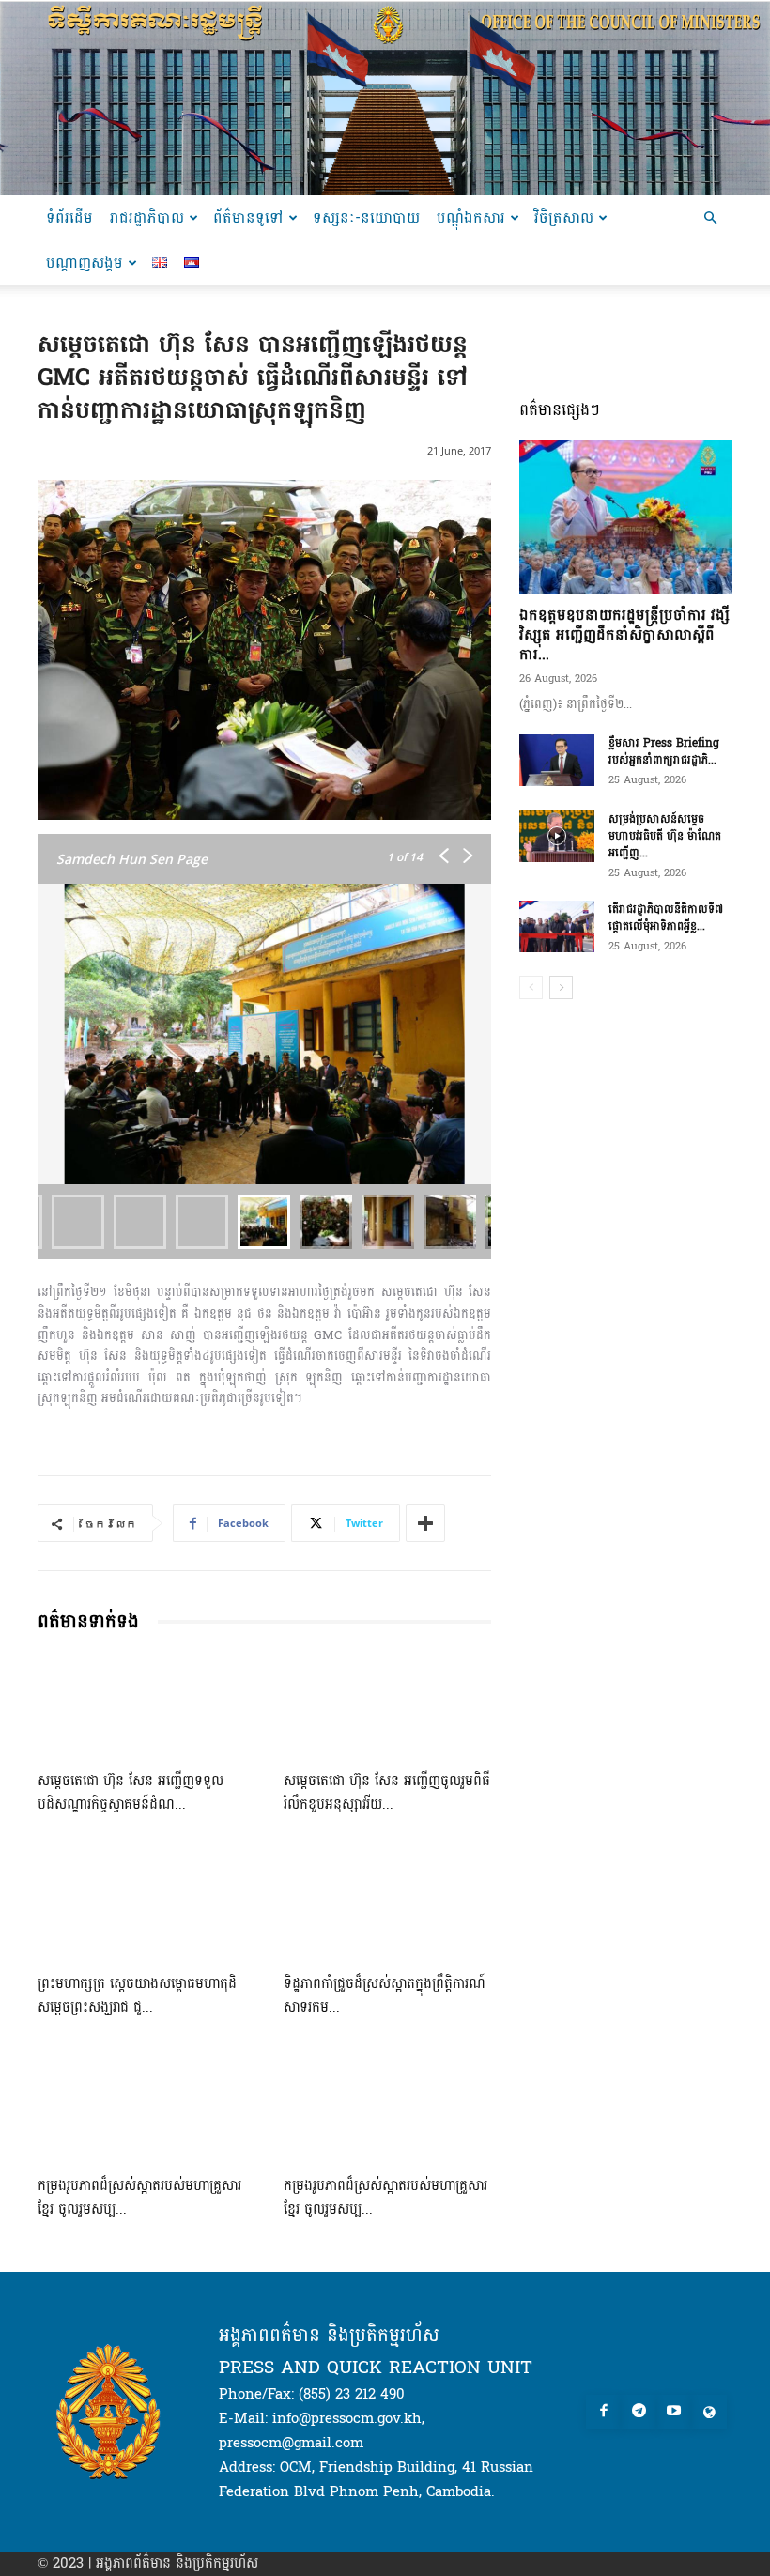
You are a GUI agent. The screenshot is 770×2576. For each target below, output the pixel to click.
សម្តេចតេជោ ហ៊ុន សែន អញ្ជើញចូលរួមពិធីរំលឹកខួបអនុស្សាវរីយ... (387, 1793)
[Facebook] (604, 2413)
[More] (425, 1523)
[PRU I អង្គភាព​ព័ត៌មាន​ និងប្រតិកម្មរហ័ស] (385, 98)
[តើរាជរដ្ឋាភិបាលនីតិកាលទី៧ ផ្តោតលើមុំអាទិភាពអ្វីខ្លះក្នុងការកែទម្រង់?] (557, 926)
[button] (710, 218)
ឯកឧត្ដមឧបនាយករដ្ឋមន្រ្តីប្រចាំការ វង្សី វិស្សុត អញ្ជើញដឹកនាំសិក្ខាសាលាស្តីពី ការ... (624, 634)
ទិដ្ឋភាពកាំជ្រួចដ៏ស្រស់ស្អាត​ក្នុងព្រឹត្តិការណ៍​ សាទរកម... (385, 1996)
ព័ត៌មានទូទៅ (248, 217)
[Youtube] (674, 2413)
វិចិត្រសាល (564, 217)
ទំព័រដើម (69, 217)
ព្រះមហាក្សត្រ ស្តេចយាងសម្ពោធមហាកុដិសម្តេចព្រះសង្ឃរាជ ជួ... (137, 1996)
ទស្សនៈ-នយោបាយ (366, 217)
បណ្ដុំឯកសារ (471, 217)
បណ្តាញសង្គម (85, 262)
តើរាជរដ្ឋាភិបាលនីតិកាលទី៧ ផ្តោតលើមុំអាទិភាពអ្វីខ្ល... (666, 918)
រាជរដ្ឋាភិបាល (147, 217)
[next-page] (561, 987)
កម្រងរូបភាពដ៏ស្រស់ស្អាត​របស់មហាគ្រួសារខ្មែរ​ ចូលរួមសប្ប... (139, 2198)
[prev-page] (531, 987)
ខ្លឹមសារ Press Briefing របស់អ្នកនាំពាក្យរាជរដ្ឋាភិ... (664, 751)
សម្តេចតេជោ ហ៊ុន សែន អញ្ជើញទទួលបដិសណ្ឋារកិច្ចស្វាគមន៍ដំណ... (131, 1793)
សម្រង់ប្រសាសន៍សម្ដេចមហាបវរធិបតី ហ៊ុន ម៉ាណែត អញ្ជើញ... (665, 836)
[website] (709, 2413)
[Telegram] (639, 2413)
